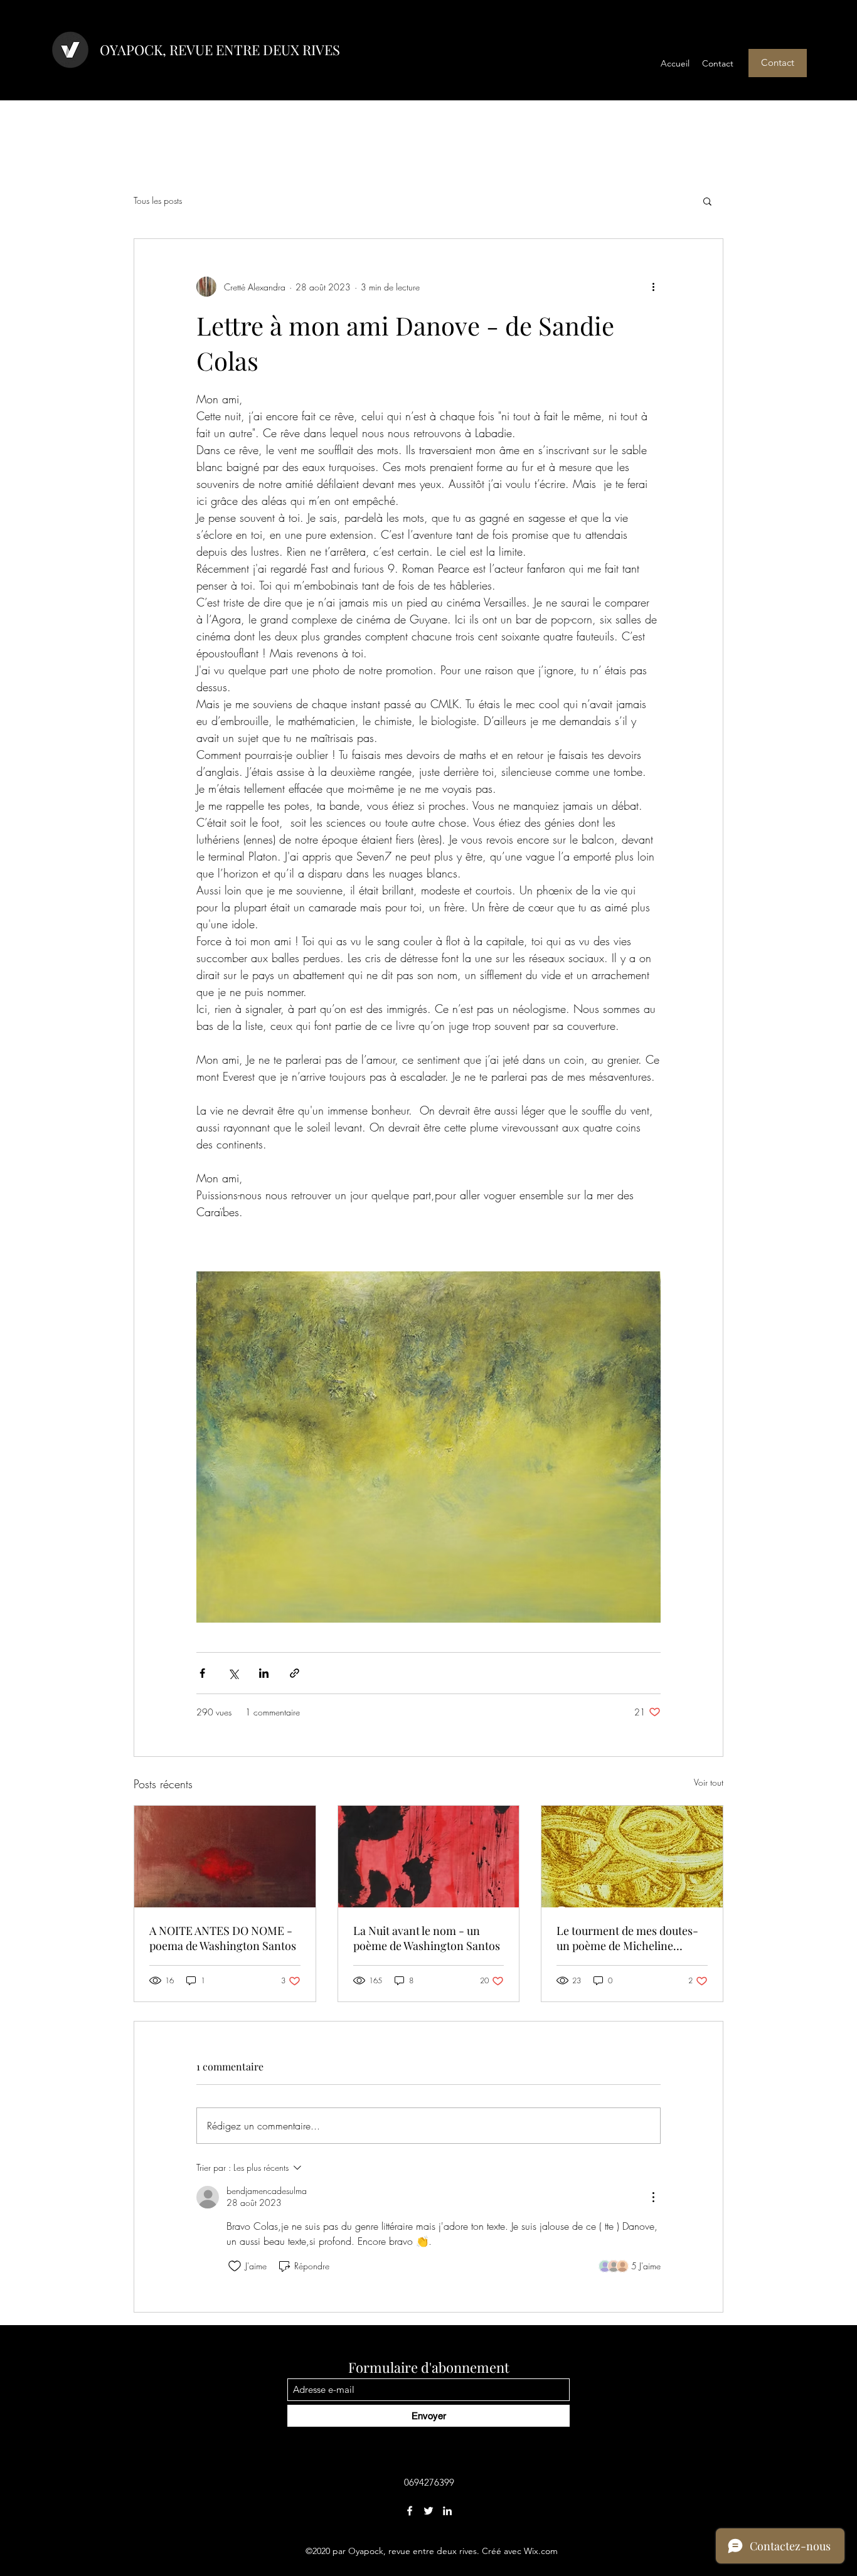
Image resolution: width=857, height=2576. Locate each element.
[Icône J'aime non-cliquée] (235, 2266)
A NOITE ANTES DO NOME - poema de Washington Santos (223, 1938)
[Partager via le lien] (295, 1673)
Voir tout (709, 1782)
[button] (778, 63)
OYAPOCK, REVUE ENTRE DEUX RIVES (220, 50)
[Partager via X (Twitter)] (233, 1673)
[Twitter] (428, 2511)
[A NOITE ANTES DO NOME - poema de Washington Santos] (225, 1857)
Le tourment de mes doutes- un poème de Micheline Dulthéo (627, 1938)
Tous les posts (158, 200)
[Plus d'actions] (653, 287)
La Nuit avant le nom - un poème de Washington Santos (427, 1938)
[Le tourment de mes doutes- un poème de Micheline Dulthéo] (632, 1857)
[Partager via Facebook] (202, 1673)
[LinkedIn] (447, 2511)
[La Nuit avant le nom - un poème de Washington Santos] (429, 1857)
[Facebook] (410, 2511)
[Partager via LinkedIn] (264, 1673)
